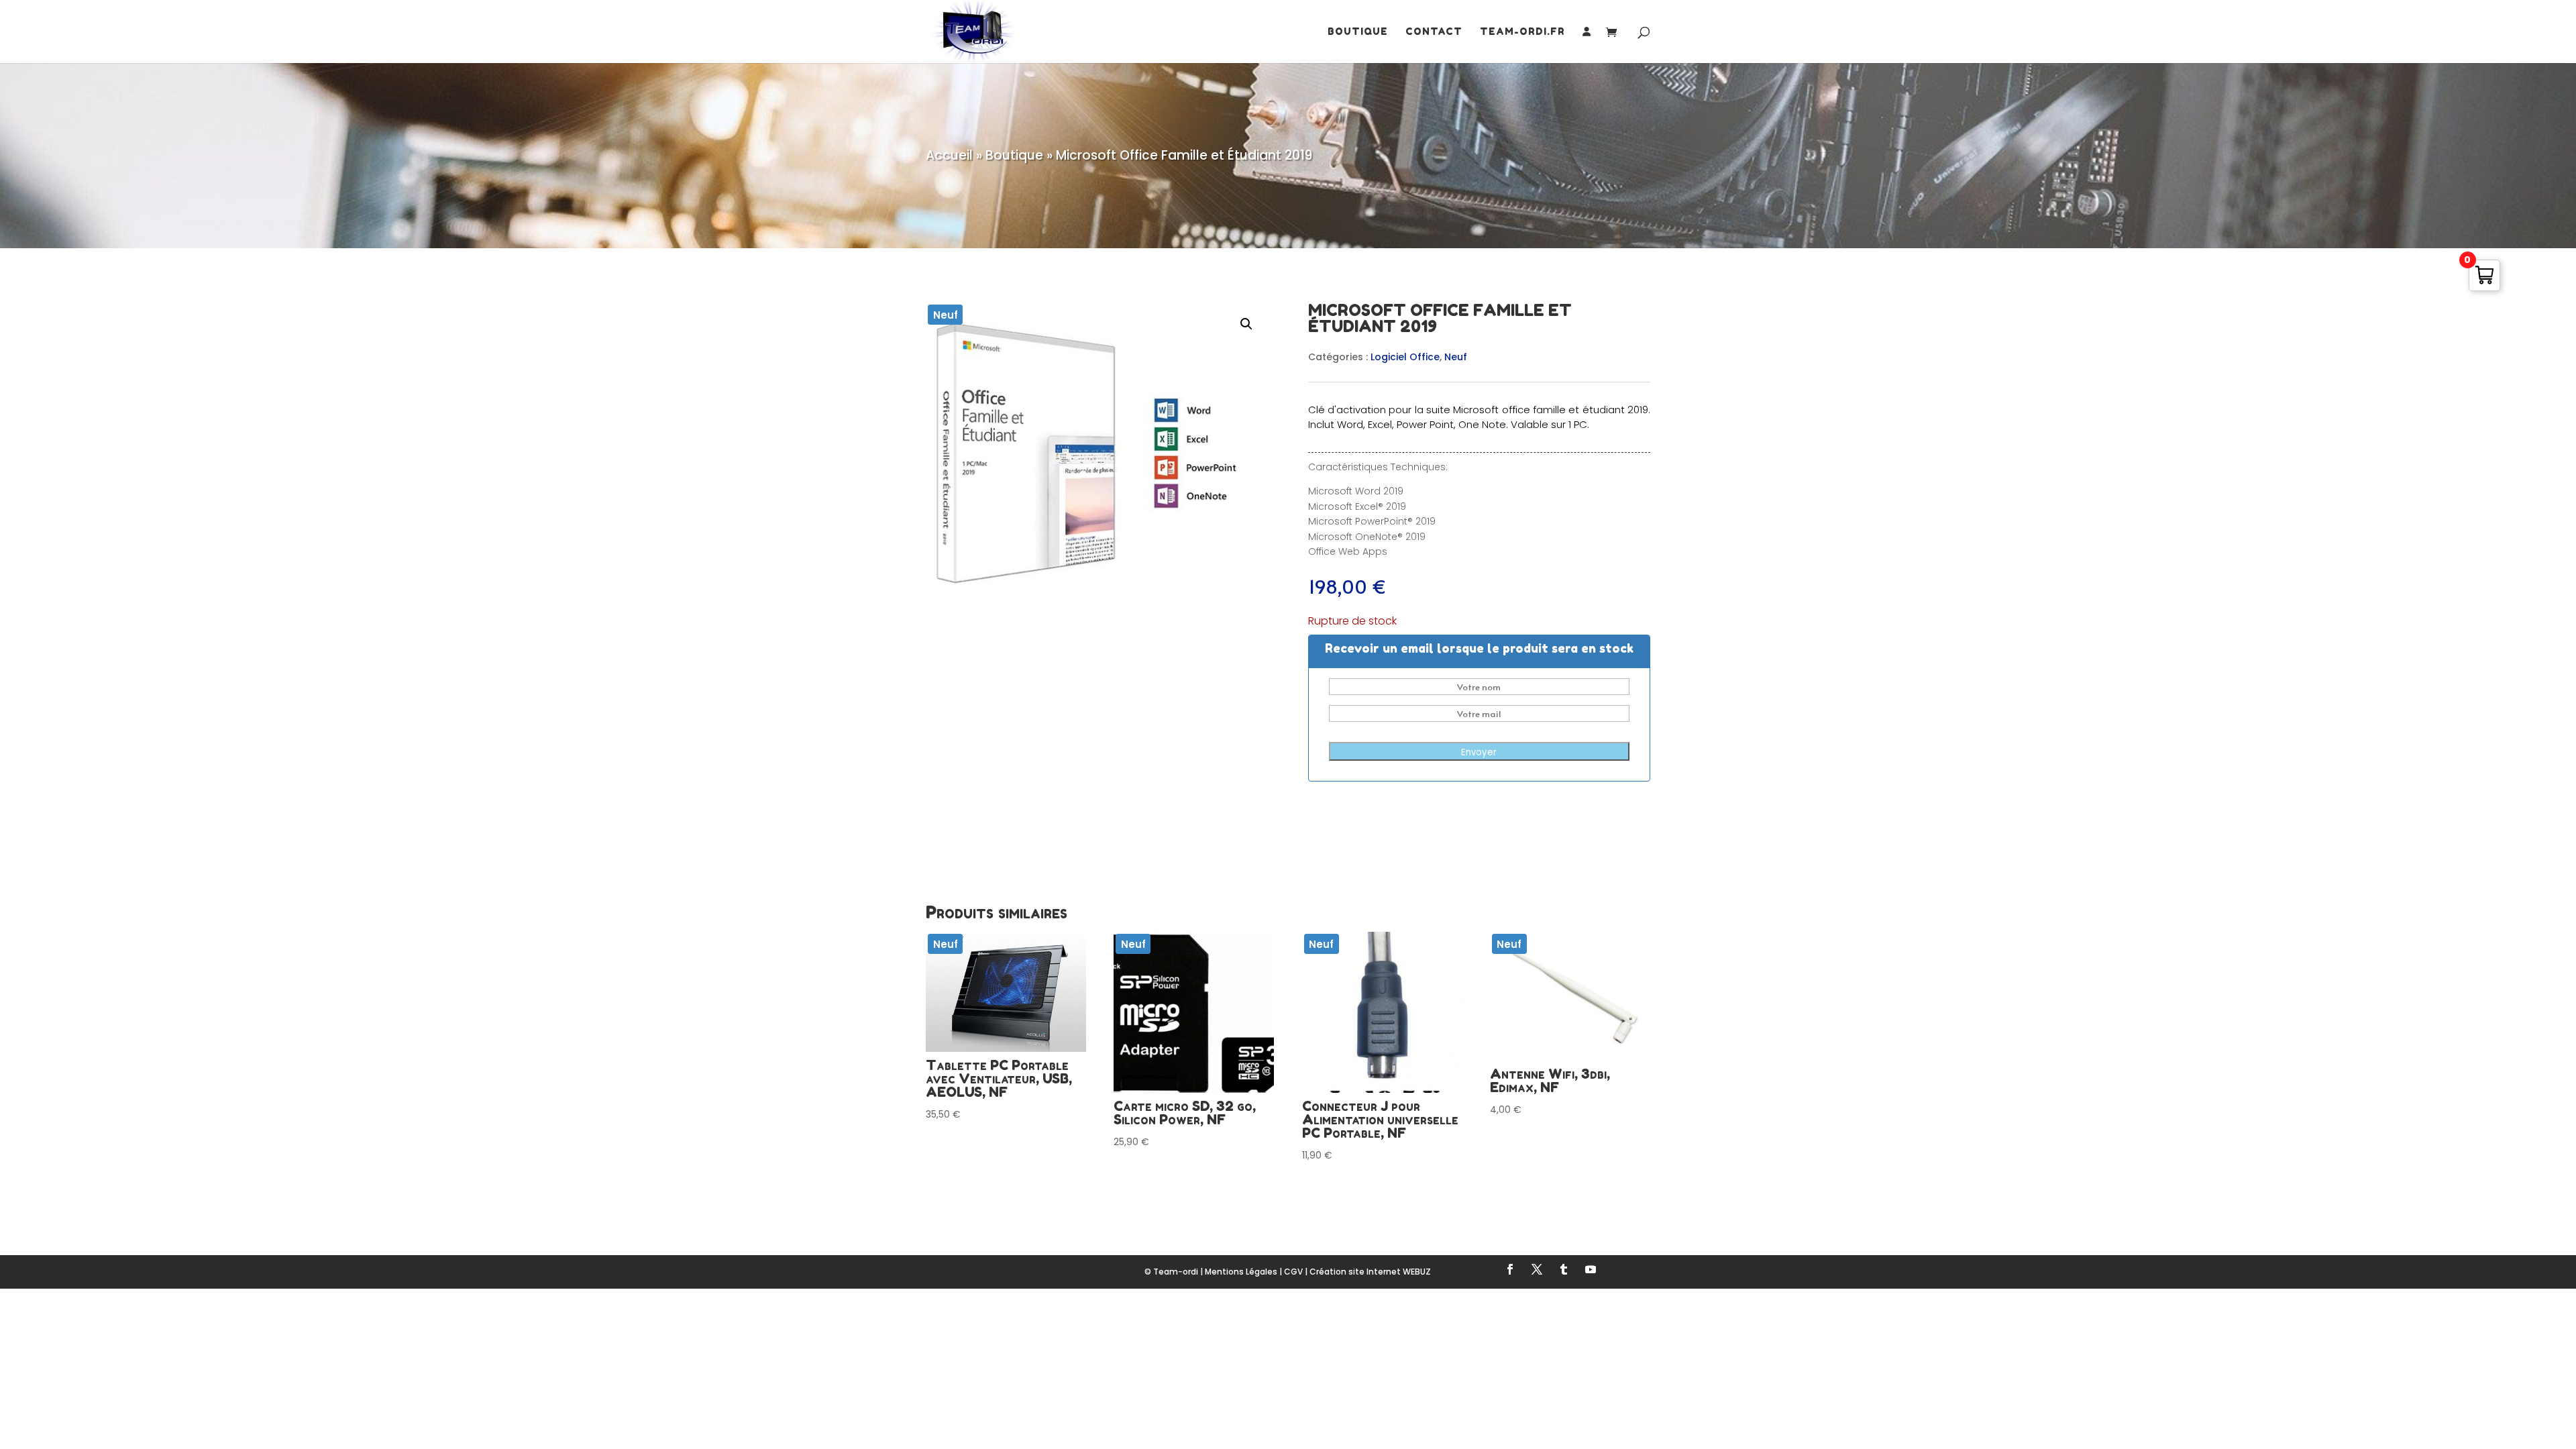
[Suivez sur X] (1537, 1269)
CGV (1293, 1272)
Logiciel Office (1405, 357)
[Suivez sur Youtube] (1591, 1269)
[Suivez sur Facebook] (1510, 1269)
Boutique (1358, 32)
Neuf (1456, 357)
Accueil (949, 155)
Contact (1434, 32)
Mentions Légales (1241, 1272)
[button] (1246, 324)
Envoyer (1479, 752)
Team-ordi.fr (1522, 32)
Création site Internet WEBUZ (1370, 1272)
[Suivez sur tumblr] (1564, 1269)
